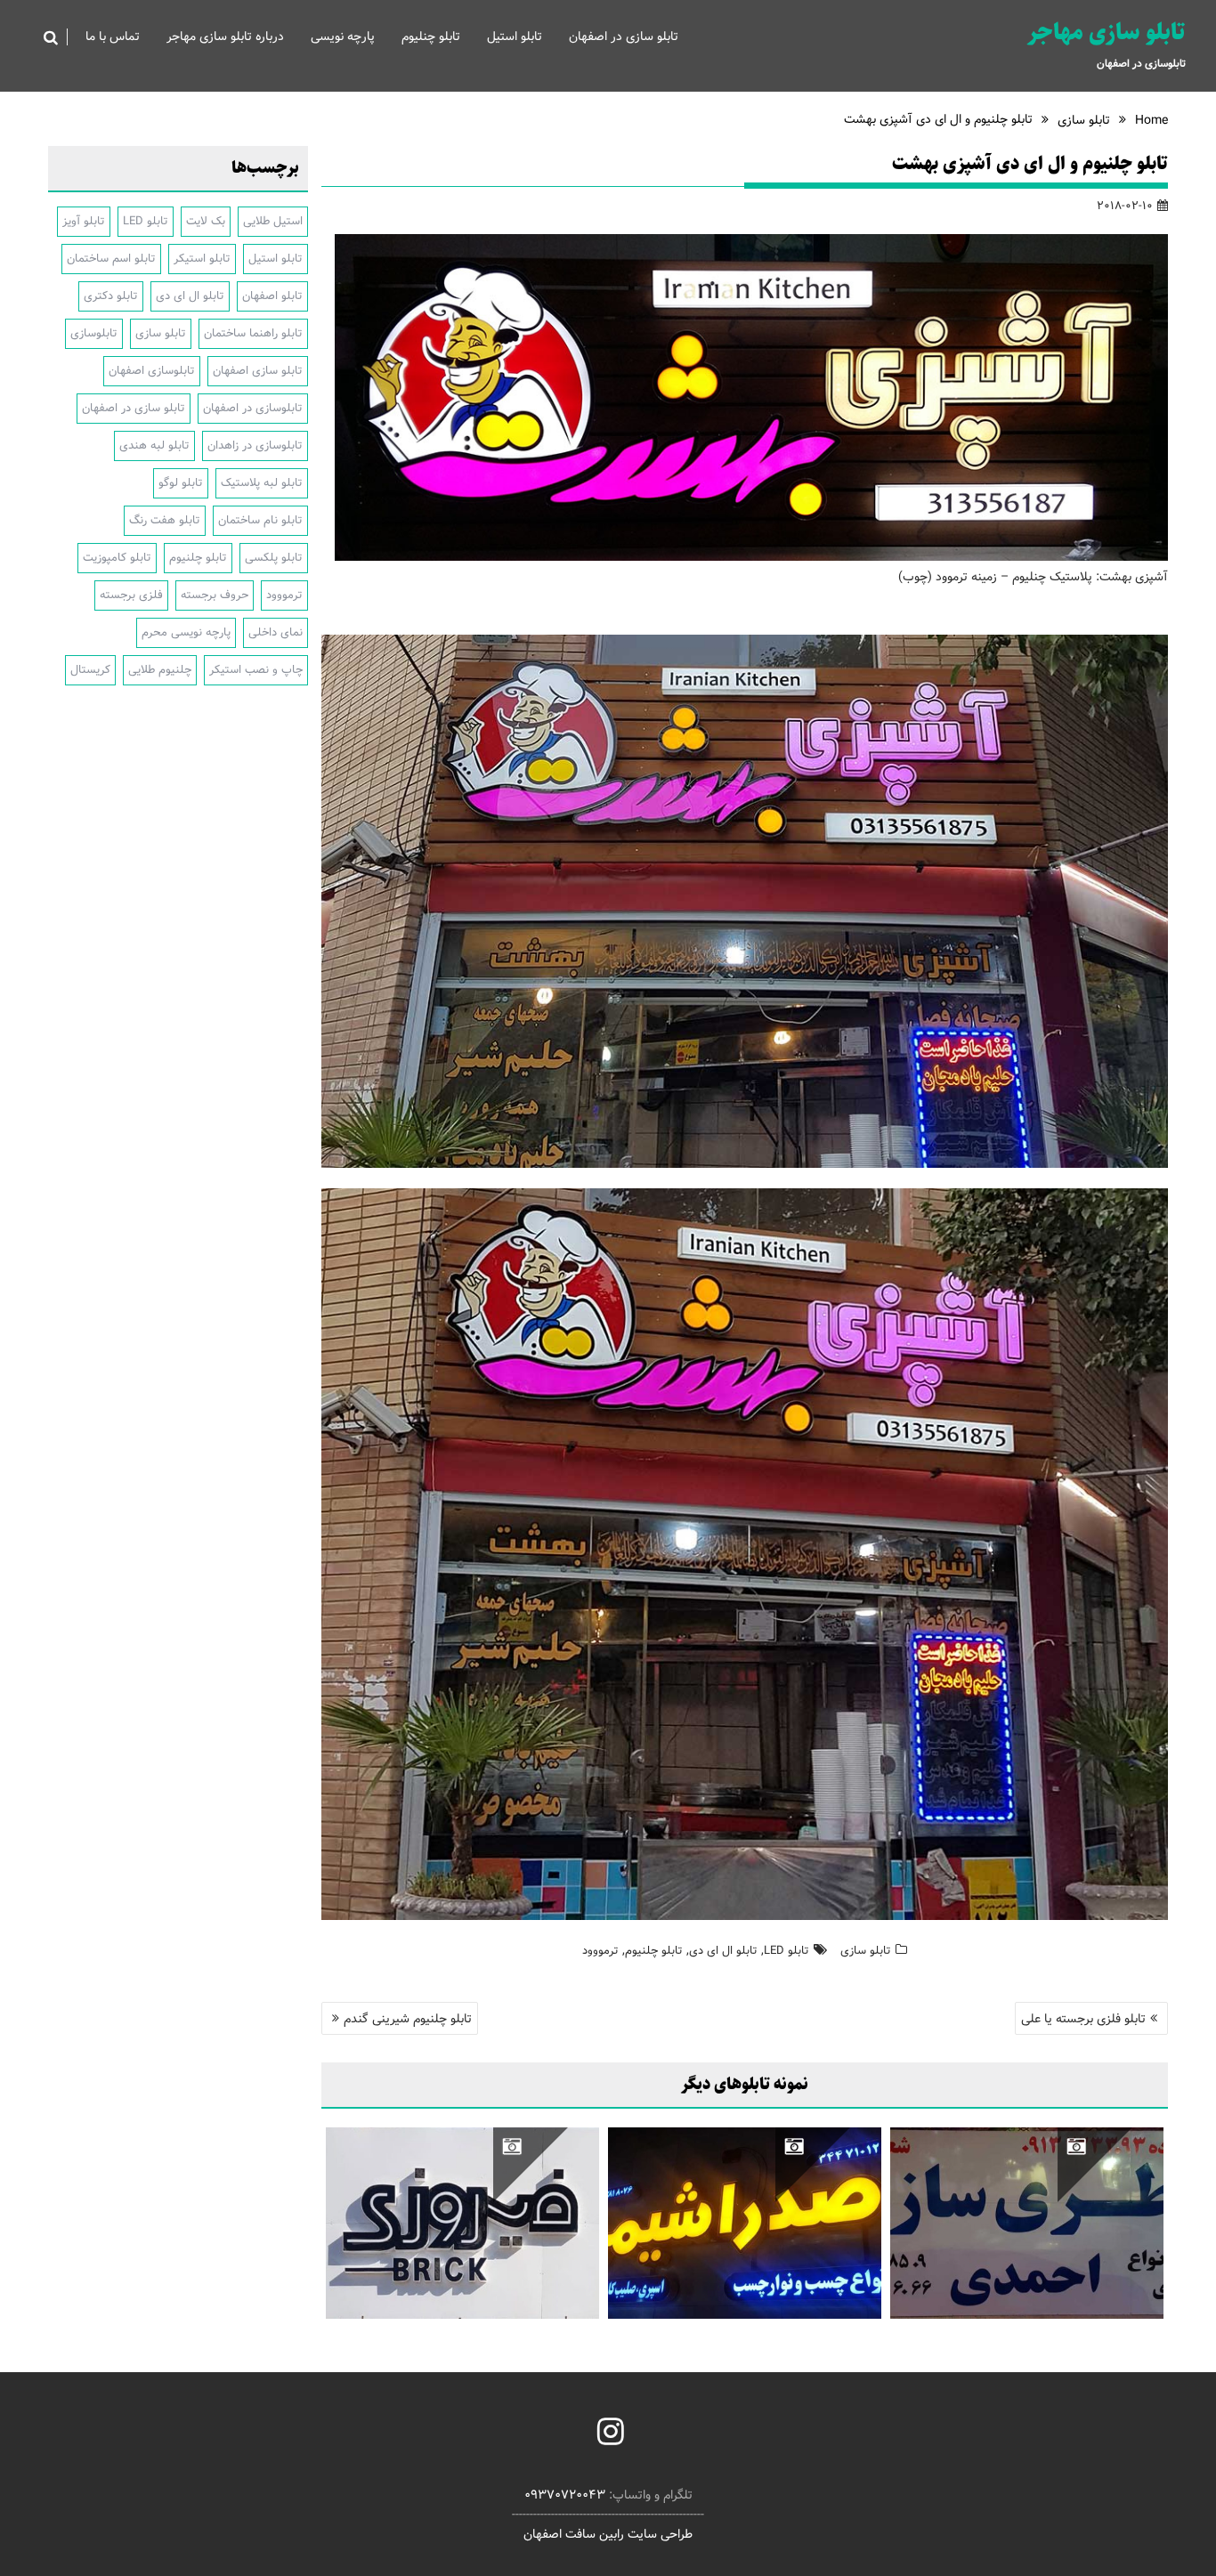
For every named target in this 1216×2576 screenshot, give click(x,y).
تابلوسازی (94, 333)
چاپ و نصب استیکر (256, 670)
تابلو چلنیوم (654, 1951)
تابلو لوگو (181, 483)
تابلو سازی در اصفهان (624, 36)
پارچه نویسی (343, 36)
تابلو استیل (515, 36)
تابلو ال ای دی (723, 1951)
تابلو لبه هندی (154, 446)
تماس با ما (113, 36)
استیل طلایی (273, 221)
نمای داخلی (276, 632)
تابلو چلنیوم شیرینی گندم (408, 2019)
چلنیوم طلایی (160, 670)
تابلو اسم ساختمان (111, 259)
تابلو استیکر (202, 259)
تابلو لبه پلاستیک (262, 483)
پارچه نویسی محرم (186, 632)
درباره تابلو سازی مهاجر (225, 36)
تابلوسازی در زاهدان (255, 446)
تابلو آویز (84, 221)
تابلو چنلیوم (431, 36)
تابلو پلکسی (274, 558)
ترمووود (600, 1951)
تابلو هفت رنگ (165, 520)
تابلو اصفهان (272, 296)
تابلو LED (786, 1951)
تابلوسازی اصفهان (152, 371)
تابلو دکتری (111, 296)
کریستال (90, 670)
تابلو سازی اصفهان (258, 371)
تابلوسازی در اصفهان (253, 408)
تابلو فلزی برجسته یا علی (1083, 2019)
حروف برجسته (215, 595)
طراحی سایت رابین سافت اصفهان (608, 2534)
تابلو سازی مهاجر (1107, 32)
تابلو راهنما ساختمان (253, 333)
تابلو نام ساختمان (260, 520)
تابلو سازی (866, 1951)
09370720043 (565, 2495)
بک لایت (206, 221)
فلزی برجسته (131, 595)
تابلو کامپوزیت (117, 558)
